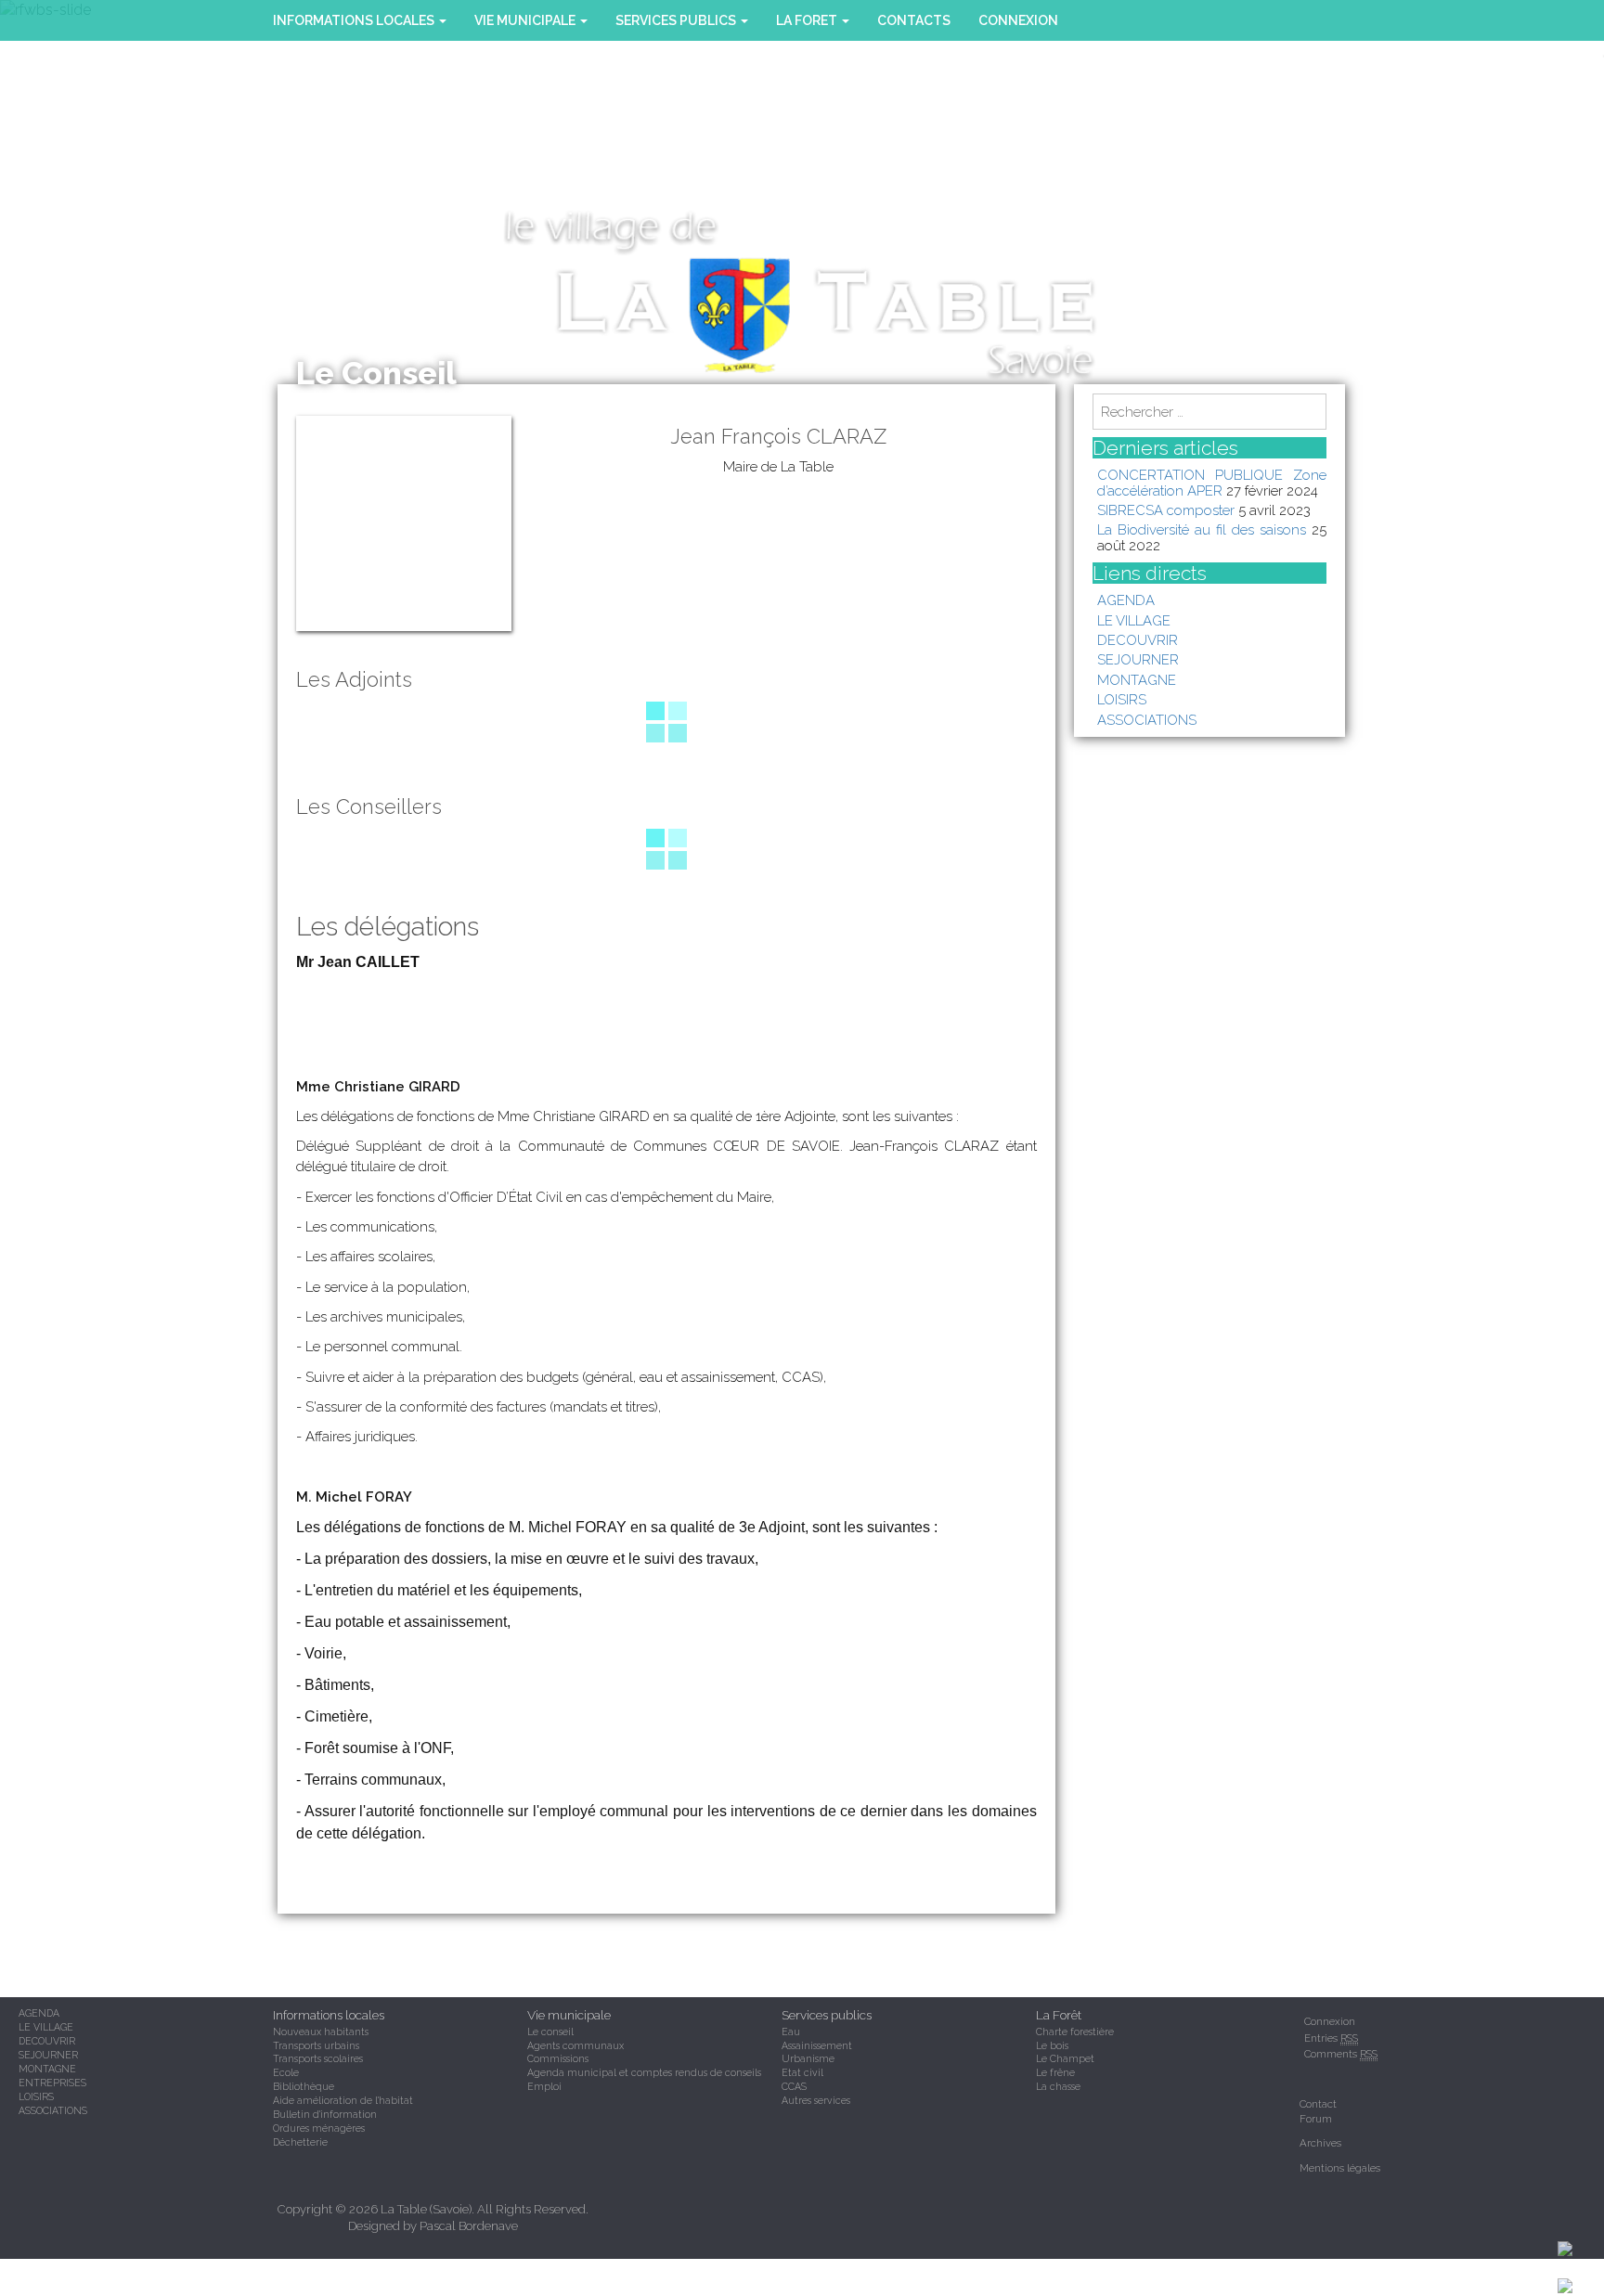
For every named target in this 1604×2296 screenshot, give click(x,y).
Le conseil (550, 2032)
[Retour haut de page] (1581, 2248)
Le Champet (1065, 2058)
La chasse (1058, 2086)
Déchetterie (300, 2142)
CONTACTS (914, 20)
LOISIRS (1122, 699)
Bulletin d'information (325, 2114)
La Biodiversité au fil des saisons (1202, 529)
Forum (1316, 2119)
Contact (1318, 2104)
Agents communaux (576, 2045)
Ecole (286, 2072)
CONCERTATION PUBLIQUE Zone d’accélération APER (1212, 482)
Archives (1320, 2143)
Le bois (1052, 2045)
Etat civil (802, 2072)
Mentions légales (1340, 2168)
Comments (1341, 2054)
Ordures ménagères (319, 2128)
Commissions (558, 2058)
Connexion (1018, 20)
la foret (808, 20)
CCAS (794, 2086)
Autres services (816, 2100)
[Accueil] (1581, 2285)
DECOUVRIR (1138, 640)
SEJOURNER (1138, 659)
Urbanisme (808, 2058)
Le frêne (1055, 2072)
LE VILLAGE (1134, 620)
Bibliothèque (304, 2086)
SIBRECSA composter (1166, 510)
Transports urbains (316, 2045)
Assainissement (817, 2045)
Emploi (544, 2086)
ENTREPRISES (52, 2083)
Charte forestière (1075, 2032)
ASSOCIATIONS (1147, 720)
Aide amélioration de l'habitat (343, 2100)
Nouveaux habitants (321, 2032)
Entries (1331, 2038)
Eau (791, 2032)
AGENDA (1126, 600)
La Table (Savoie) (426, 2209)
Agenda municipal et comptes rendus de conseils (644, 2072)
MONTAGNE (1137, 680)
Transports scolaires (318, 2058)
